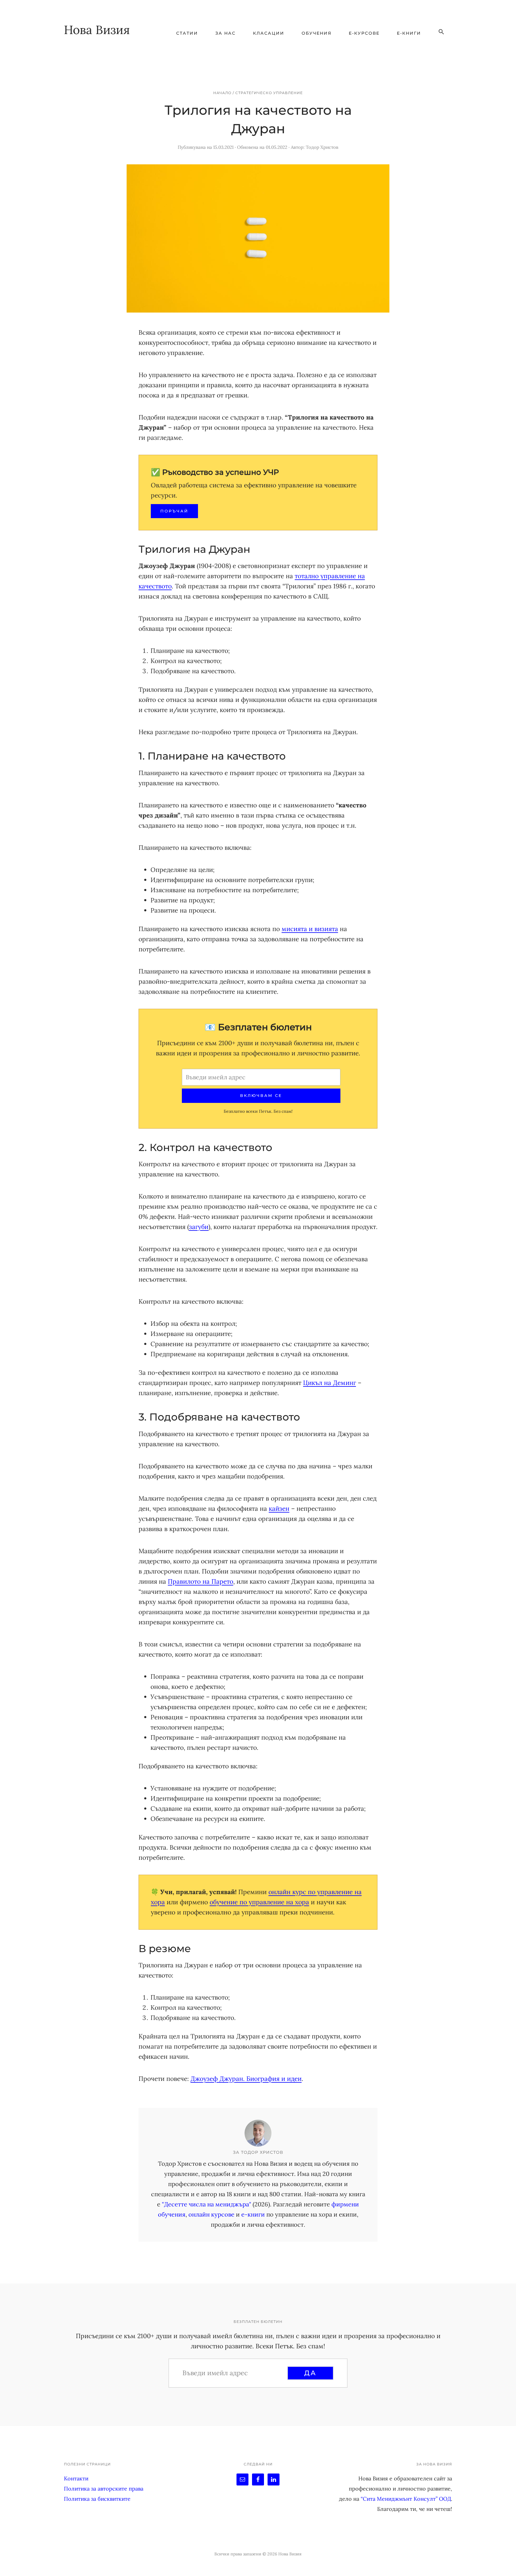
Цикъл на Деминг (330, 1383)
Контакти (76, 2478)
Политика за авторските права (104, 2489)
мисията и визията (310, 929)
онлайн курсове (211, 2214)
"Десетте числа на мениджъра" (206, 2204)
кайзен (279, 1509)
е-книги (253, 2214)
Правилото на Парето (201, 1581)
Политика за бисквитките (97, 2499)
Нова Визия (97, 30)
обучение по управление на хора (259, 1902)
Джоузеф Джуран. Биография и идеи (246, 2079)
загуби (199, 1227)
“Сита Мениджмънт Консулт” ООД (406, 2499)
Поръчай (174, 511)
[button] (441, 32)
